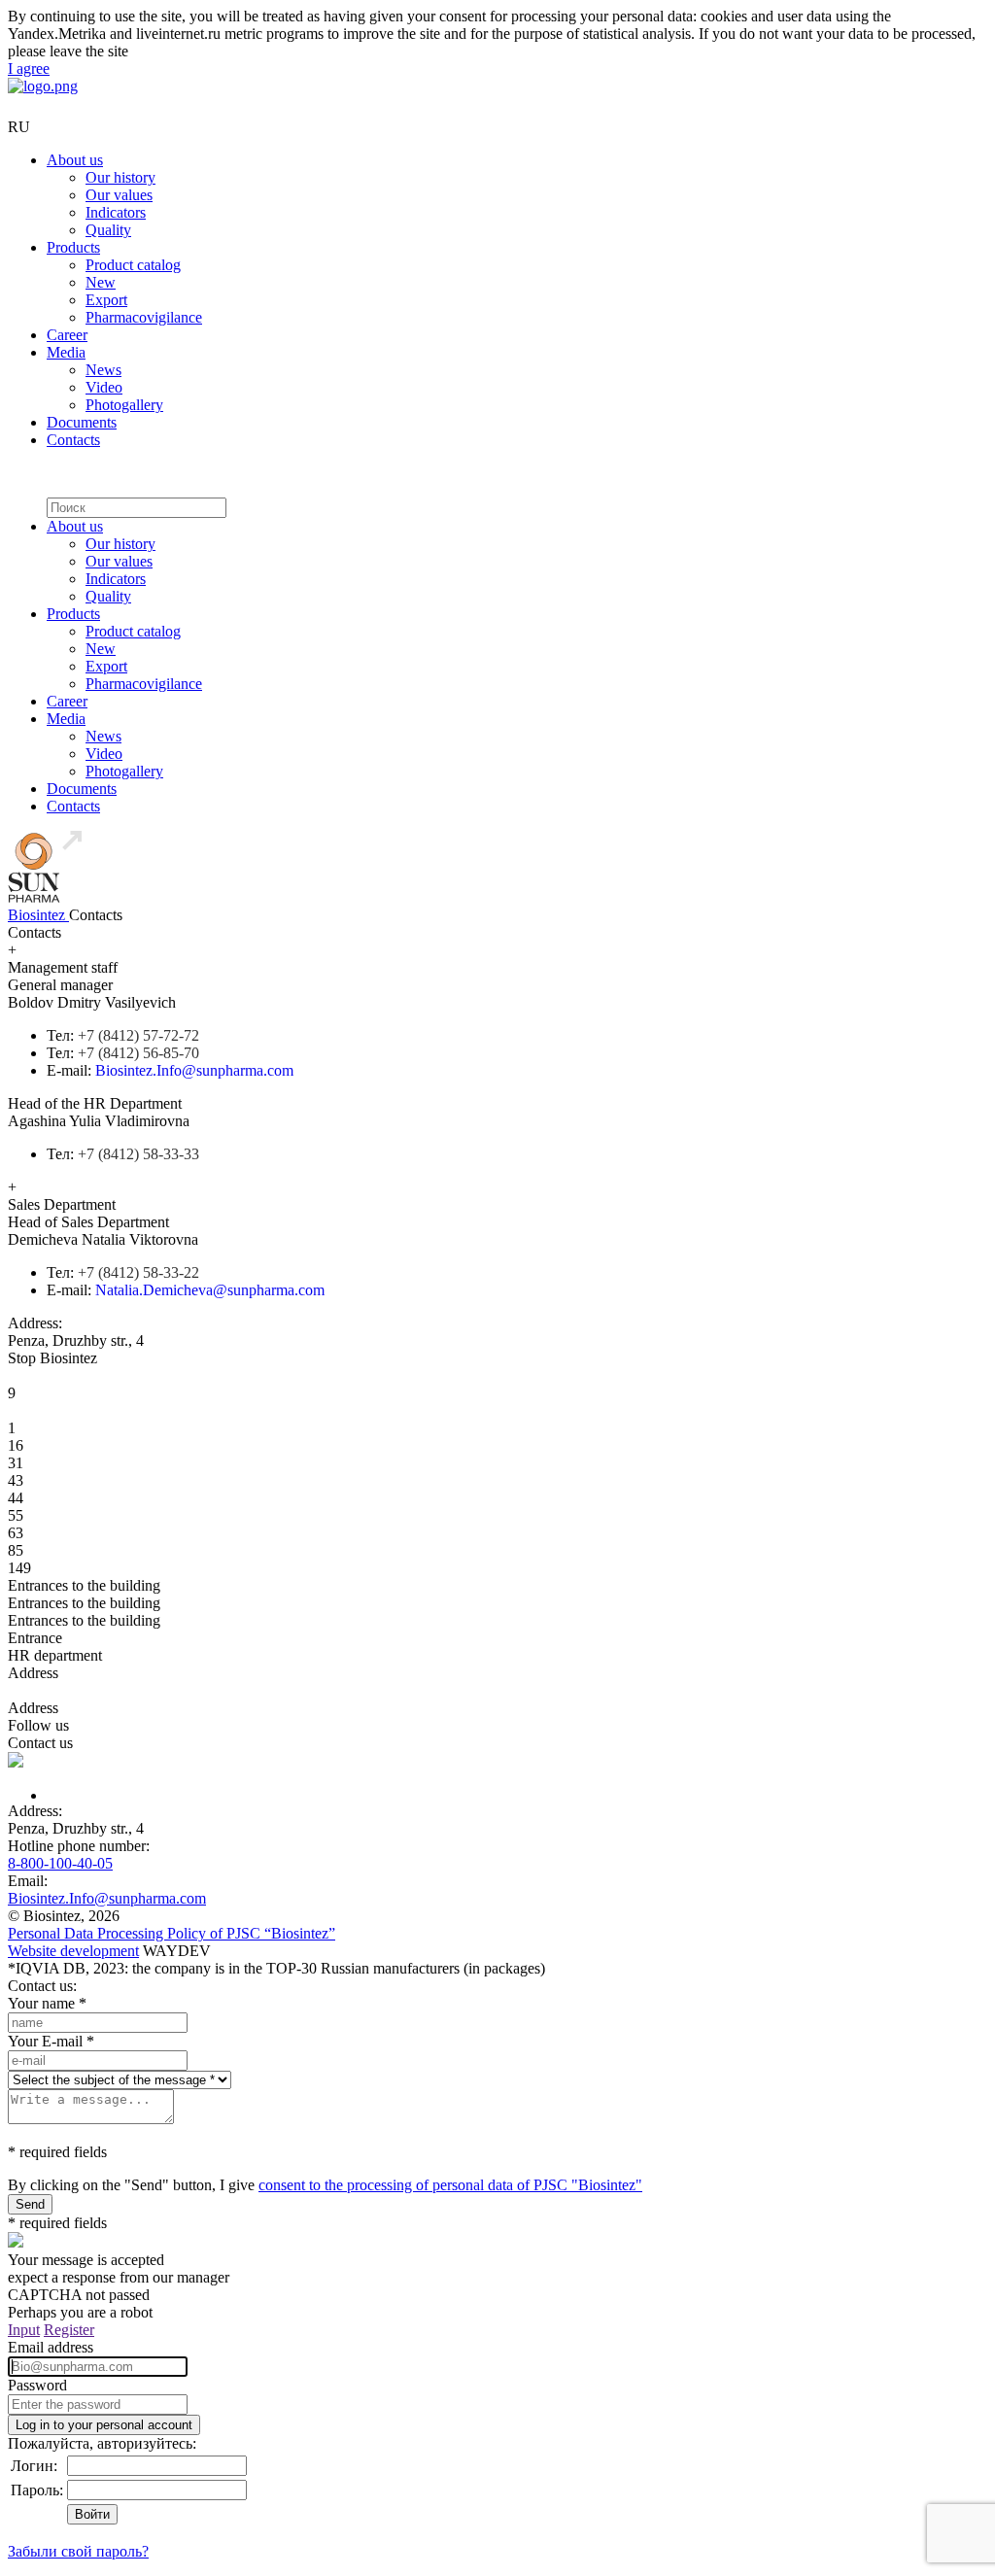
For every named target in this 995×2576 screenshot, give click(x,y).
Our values (119, 195)
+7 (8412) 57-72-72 (138, 1035)
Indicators (116, 212)
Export (106, 300)
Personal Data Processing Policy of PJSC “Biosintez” (172, 1933)
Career (67, 335)
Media (66, 352)
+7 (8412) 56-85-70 (138, 1053)
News (103, 370)
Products (73, 247)
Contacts (73, 440)
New (101, 282)
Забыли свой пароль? (78, 2551)
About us (75, 160)
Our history (120, 177)
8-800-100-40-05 (60, 1863)
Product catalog (133, 265)
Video (104, 387)
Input (24, 2330)
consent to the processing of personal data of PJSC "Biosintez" (450, 2185)
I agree (29, 69)
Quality (108, 230)
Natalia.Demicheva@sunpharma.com (210, 1290)
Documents (82, 422)
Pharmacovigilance (144, 317)
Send (30, 2204)
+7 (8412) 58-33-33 (138, 1154)
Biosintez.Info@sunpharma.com (194, 1070)
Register (69, 2330)
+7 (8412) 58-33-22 (138, 1272)
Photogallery (124, 405)
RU (19, 127)
